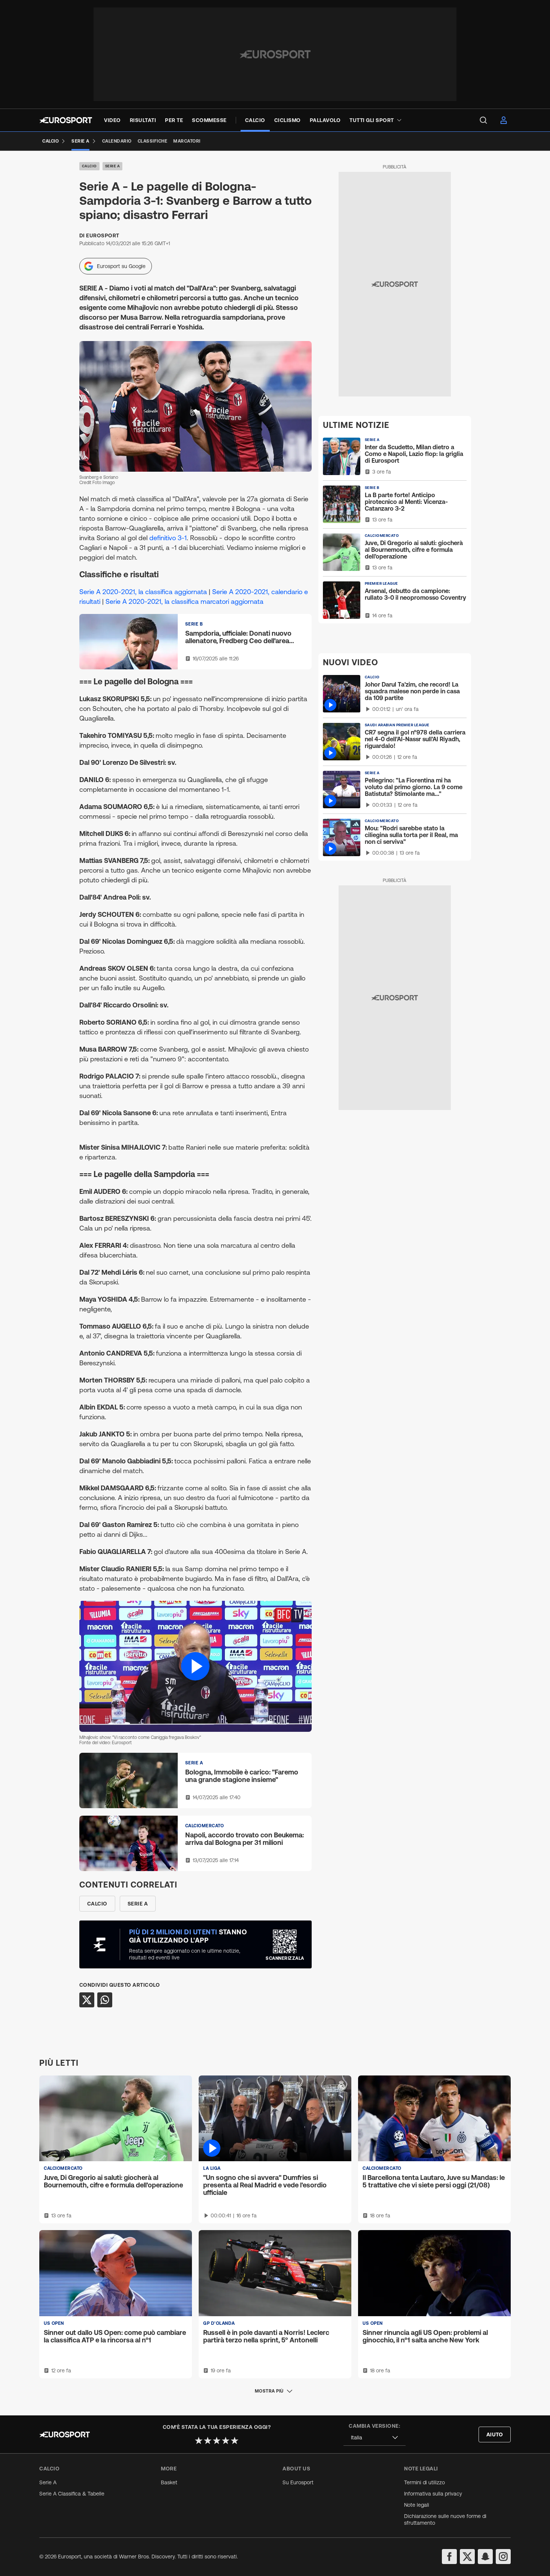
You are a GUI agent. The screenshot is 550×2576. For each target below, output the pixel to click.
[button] (195, 1666)
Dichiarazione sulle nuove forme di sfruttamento (445, 2519)
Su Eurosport (298, 2482)
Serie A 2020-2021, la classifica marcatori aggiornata (184, 601)
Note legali (417, 2505)
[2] (208, 2440)
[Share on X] (87, 2000)
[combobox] (375, 2438)
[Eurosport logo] (66, 120)
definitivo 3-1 (168, 538)
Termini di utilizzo (424, 2482)
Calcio (89, 166)
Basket (169, 2482)
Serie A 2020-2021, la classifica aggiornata (143, 592)
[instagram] (503, 2557)
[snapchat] (485, 2557)
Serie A (113, 166)
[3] (217, 2440)
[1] (199, 2440)
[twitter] (467, 2557)
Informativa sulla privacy (433, 2494)
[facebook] (449, 2557)
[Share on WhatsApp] (105, 2000)
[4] (226, 2440)
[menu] (483, 120)
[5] (235, 2440)
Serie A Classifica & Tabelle (72, 2494)
